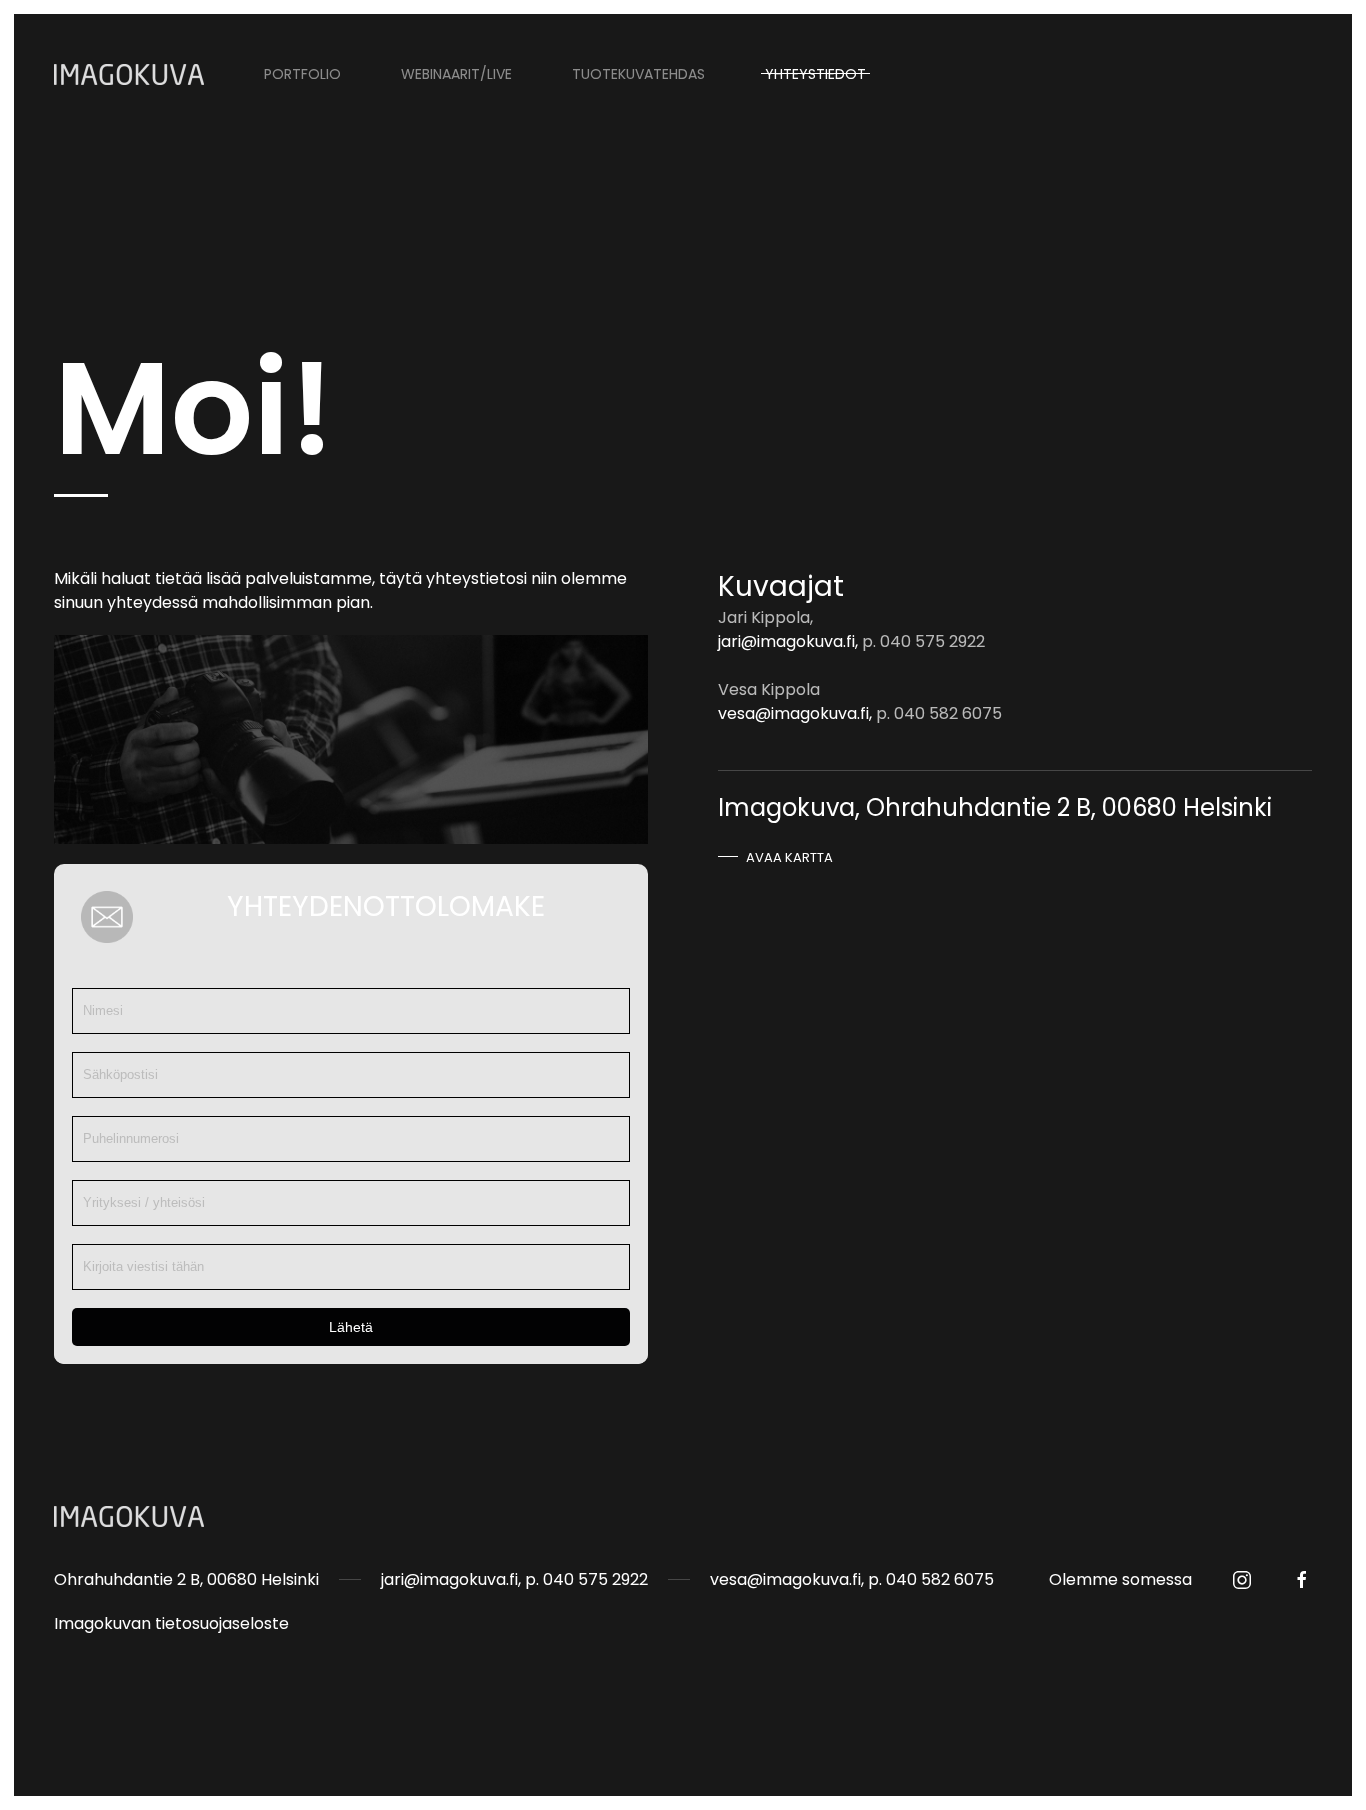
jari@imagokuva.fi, (788, 641)
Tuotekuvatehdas (638, 74)
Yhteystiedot (815, 74)
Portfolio (302, 74)
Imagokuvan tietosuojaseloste (171, 1623)
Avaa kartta (789, 857)
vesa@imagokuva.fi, (795, 713)
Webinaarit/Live (456, 74)
